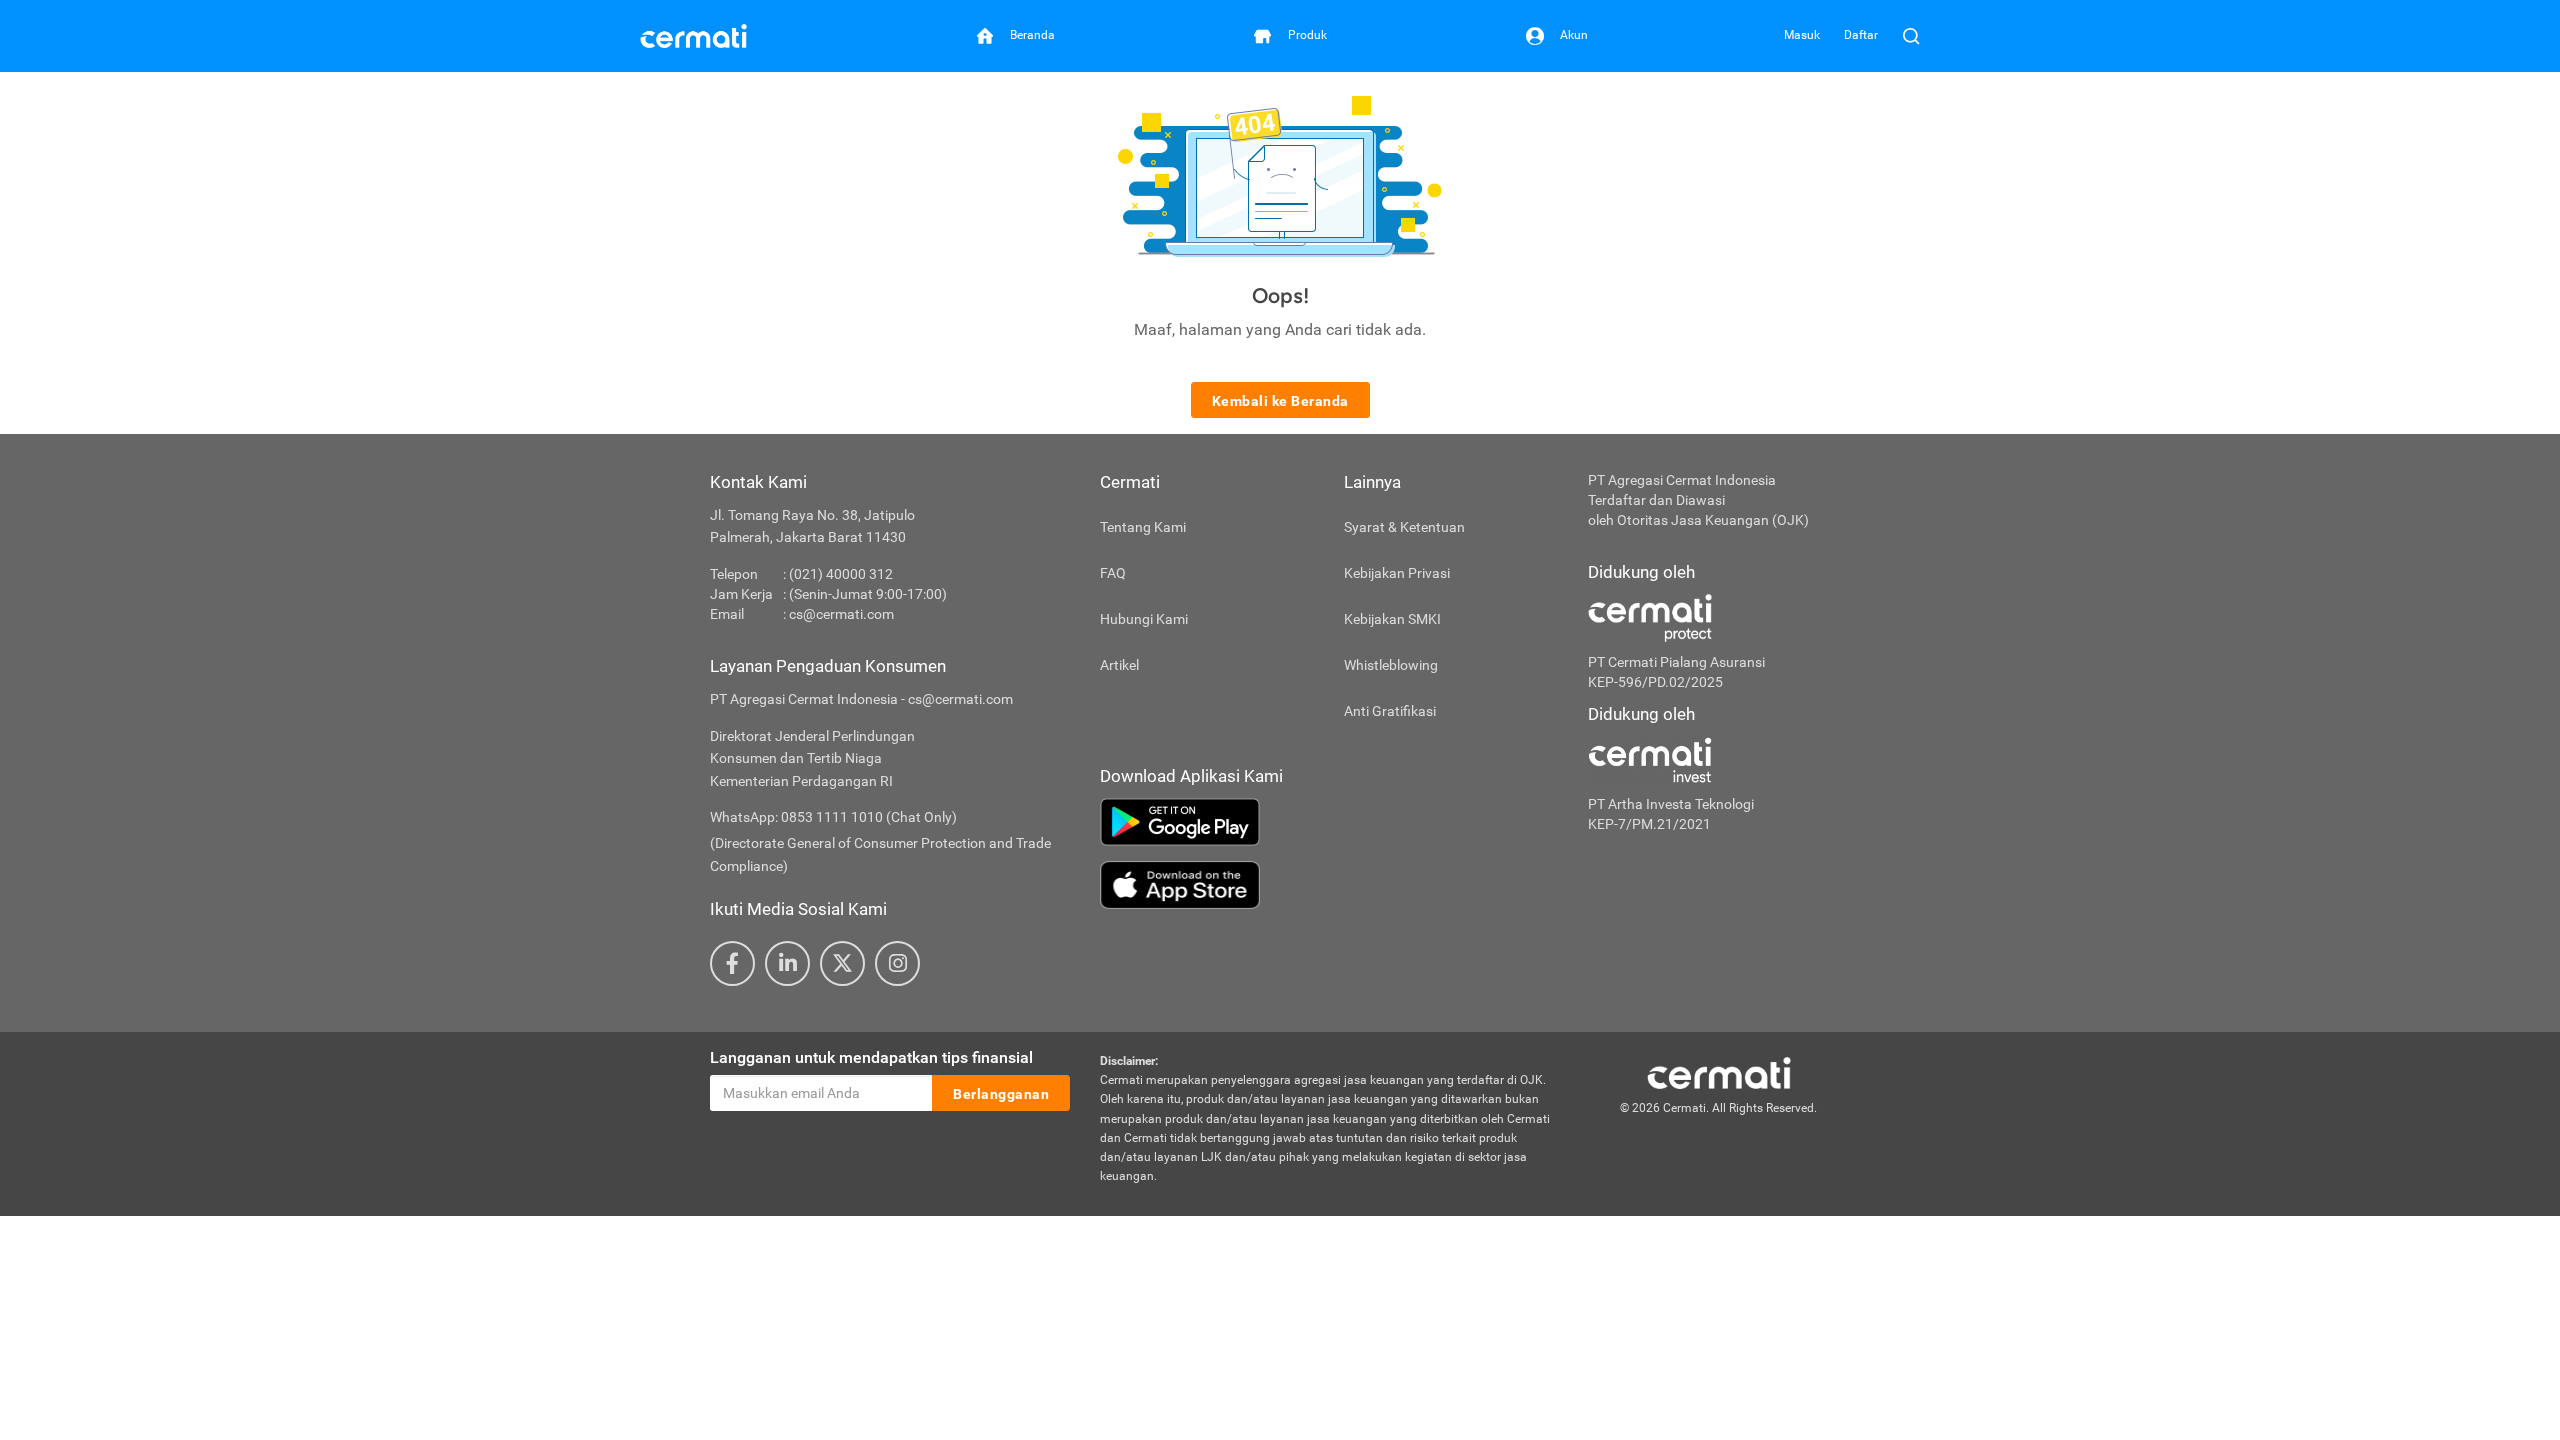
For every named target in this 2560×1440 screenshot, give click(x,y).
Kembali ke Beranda (1280, 401)
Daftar (1861, 35)
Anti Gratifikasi (1390, 711)
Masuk (1802, 35)
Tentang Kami (1143, 527)
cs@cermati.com (841, 614)
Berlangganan (1001, 1094)
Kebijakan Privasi (1397, 573)
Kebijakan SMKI (1392, 619)
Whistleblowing (1391, 665)
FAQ (1113, 573)
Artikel (1119, 665)
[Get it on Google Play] (1329, 822)
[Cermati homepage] (1719, 1072)
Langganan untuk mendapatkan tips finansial (871, 1057)
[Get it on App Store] (1329, 885)
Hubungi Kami (1144, 619)
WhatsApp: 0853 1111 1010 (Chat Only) (833, 817)
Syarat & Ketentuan (1404, 527)
